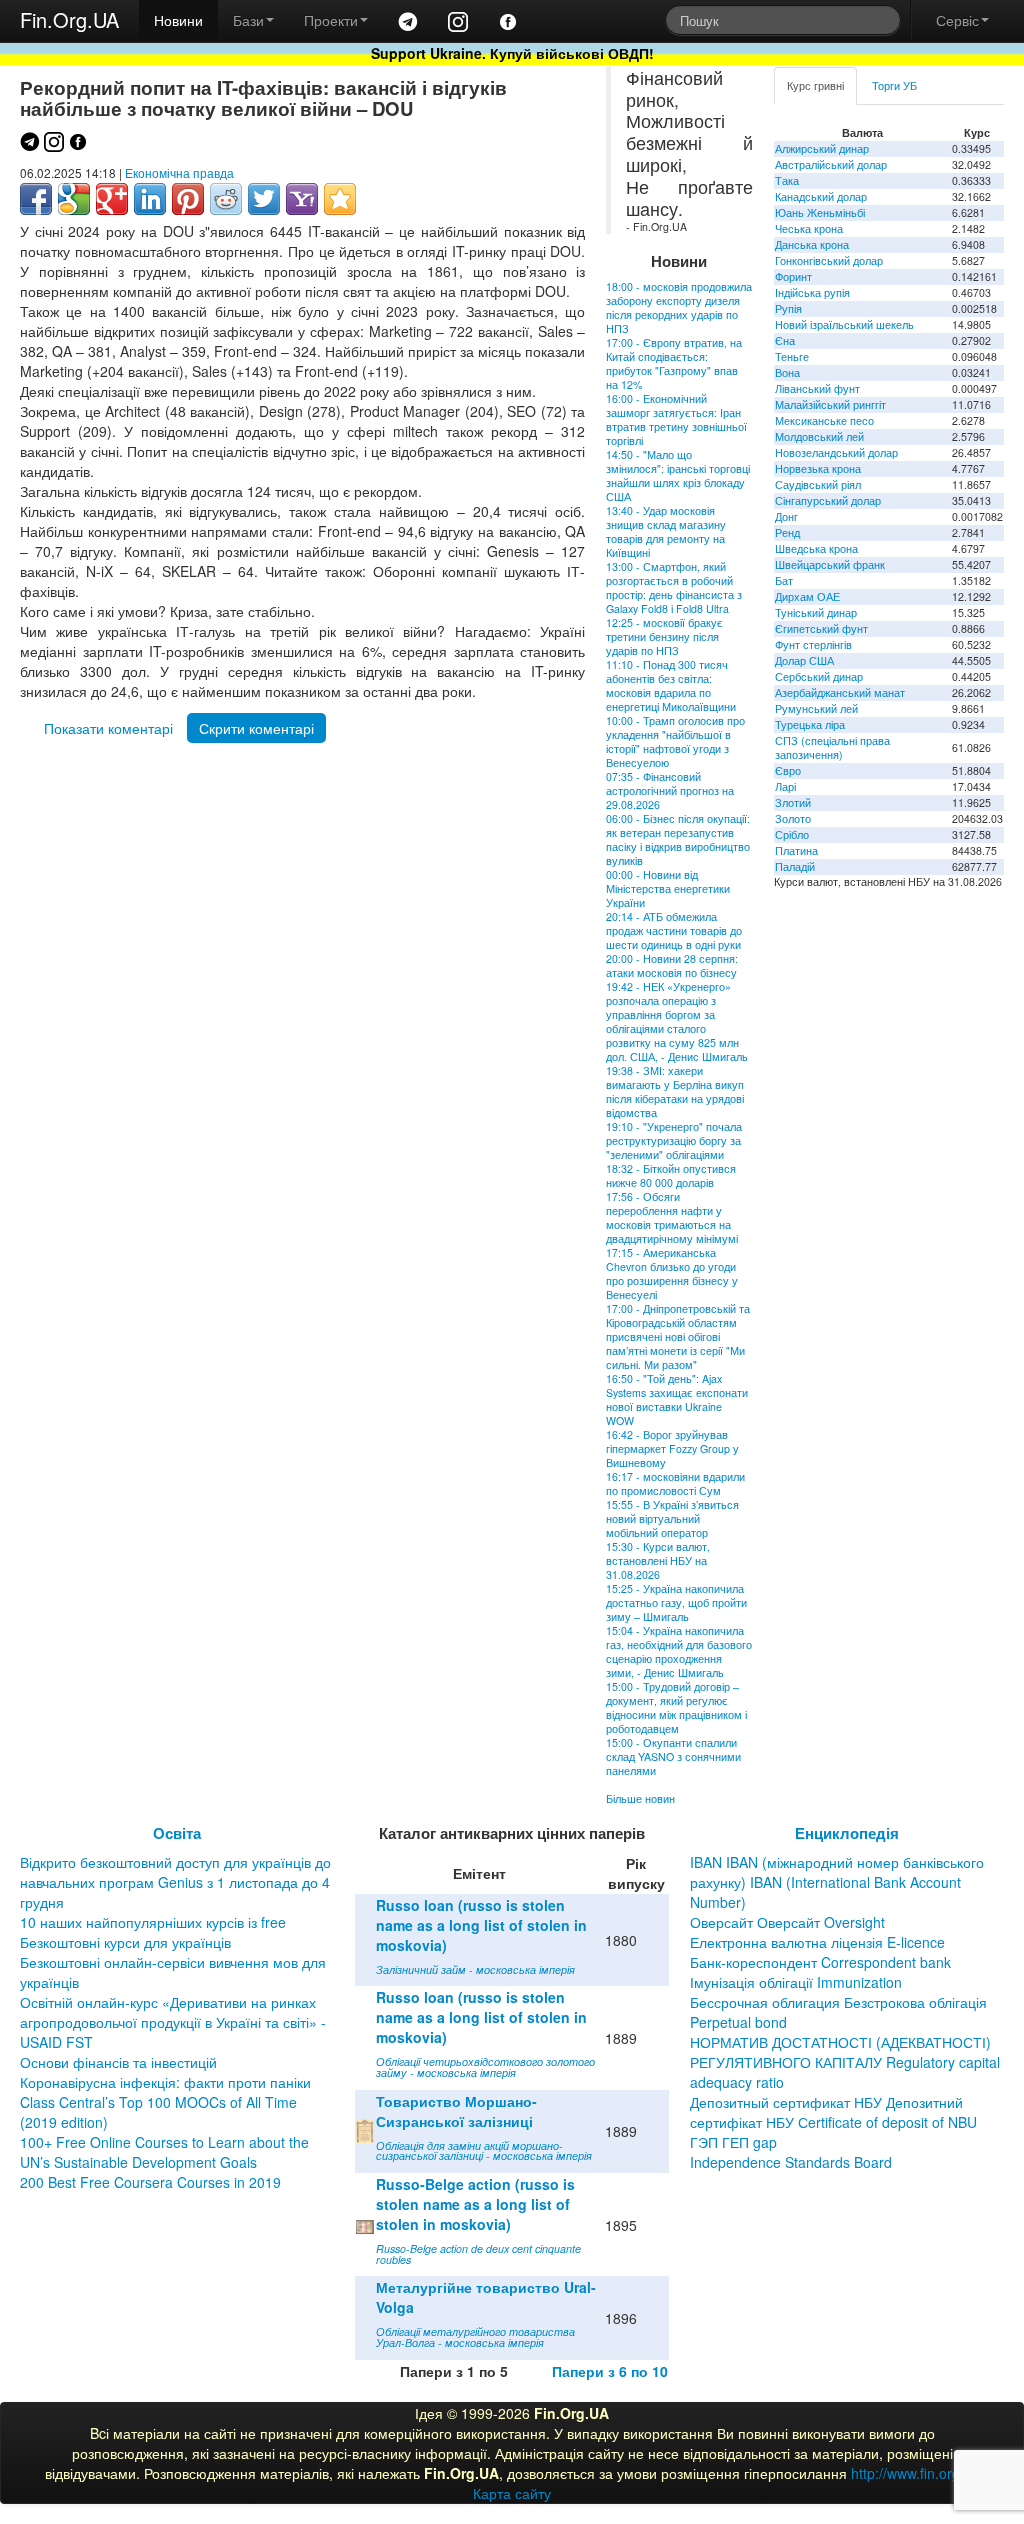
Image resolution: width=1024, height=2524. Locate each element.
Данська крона (812, 244)
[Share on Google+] (112, 199)
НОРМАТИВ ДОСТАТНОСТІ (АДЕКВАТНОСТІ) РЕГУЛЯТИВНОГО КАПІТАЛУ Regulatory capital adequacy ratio (845, 2062)
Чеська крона (809, 228)
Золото (793, 818)
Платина (796, 850)
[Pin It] (188, 199)
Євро (788, 770)
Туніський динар (816, 612)
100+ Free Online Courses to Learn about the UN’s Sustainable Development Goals (164, 2152)
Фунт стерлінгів (813, 644)
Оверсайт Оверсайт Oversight (787, 1922)
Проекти (331, 20)
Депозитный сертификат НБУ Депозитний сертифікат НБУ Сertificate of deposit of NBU (833, 2112)
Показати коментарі (108, 728)
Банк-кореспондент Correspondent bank (820, 1962)
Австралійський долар (831, 164)
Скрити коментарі (256, 728)
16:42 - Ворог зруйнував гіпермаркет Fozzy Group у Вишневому (672, 1448)
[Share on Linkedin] (150, 199)
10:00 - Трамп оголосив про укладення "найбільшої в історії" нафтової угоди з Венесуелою (675, 741)
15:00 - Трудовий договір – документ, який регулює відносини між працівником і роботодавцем (676, 1707)
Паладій (795, 866)
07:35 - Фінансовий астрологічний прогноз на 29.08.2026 (670, 790)
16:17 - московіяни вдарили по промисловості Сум (675, 1483)
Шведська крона (816, 548)
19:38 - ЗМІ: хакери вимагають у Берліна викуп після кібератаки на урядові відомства (675, 1091)
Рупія (788, 308)
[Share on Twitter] (264, 199)
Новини (178, 20)
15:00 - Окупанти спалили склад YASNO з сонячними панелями (673, 1756)
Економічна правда (179, 172)
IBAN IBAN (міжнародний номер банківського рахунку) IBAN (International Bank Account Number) (837, 1882)
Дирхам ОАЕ (807, 596)
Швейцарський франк (830, 564)
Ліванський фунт (817, 388)
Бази (248, 20)
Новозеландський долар (836, 452)
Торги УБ (894, 85)
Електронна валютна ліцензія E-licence (817, 1942)
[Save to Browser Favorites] (340, 199)
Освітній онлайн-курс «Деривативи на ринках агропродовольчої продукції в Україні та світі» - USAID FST (173, 2022)
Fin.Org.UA (69, 19)
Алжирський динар (822, 148)
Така (787, 180)
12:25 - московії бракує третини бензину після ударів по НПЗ (664, 636)
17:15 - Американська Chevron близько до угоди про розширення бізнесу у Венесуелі (672, 1273)
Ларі (785, 786)
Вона (787, 372)
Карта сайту (512, 2493)
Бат (784, 580)
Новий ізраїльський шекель (844, 324)
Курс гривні (815, 85)
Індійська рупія (812, 292)
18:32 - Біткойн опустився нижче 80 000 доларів (671, 1175)
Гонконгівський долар (829, 260)
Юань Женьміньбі (820, 212)
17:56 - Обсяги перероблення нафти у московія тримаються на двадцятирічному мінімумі (672, 1217)
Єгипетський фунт (821, 628)
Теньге (792, 356)
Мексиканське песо (824, 420)
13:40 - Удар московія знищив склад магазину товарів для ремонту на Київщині (666, 531)
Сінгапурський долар (828, 500)
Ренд (787, 532)
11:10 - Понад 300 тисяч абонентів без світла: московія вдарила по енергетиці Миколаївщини (671, 685)
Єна (785, 340)
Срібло (792, 834)
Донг (786, 516)
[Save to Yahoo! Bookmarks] (302, 199)
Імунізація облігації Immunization (796, 1982)
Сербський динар (819, 676)
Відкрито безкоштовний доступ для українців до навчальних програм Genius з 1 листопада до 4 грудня (175, 1882)
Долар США (804, 660)
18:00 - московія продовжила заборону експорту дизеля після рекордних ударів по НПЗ (679, 307)
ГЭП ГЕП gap (733, 2142)
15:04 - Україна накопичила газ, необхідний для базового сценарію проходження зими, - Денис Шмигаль (679, 1651)
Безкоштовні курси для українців (125, 1942)
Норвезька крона (818, 468)
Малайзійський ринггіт (830, 404)
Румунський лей (816, 708)
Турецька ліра (810, 724)
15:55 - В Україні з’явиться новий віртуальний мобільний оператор (672, 1518)
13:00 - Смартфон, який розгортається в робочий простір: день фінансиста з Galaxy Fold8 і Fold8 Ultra (674, 587)
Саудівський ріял (818, 484)
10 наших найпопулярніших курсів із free (153, 1922)
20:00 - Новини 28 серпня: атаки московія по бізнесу (672, 965)
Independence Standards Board (791, 2162)
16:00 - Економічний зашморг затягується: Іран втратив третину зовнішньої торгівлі (676, 419)
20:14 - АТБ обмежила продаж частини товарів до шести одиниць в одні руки (674, 930)
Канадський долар (821, 196)
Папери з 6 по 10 (610, 2371)
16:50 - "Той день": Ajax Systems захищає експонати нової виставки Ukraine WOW (677, 1399)
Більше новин (640, 1798)
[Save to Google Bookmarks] (74, 199)
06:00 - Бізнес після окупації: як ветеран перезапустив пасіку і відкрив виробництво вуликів (678, 839)
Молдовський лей (819, 436)
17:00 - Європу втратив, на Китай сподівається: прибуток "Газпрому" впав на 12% (674, 363)
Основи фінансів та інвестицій (118, 2062)
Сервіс (957, 20)
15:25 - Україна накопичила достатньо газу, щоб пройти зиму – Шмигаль (676, 1602)
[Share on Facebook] (36, 199)
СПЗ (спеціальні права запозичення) (832, 747)
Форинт (793, 276)
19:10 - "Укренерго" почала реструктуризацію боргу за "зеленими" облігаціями (674, 1140)
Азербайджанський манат (840, 692)
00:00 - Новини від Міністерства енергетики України (668, 888)
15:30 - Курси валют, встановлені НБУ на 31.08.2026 (658, 1560)
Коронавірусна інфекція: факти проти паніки (165, 2082)
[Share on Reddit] (226, 199)
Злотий (793, 802)
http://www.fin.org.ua (915, 2473)
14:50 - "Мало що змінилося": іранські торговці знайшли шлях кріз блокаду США (678, 475)
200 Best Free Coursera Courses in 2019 (150, 2182)
